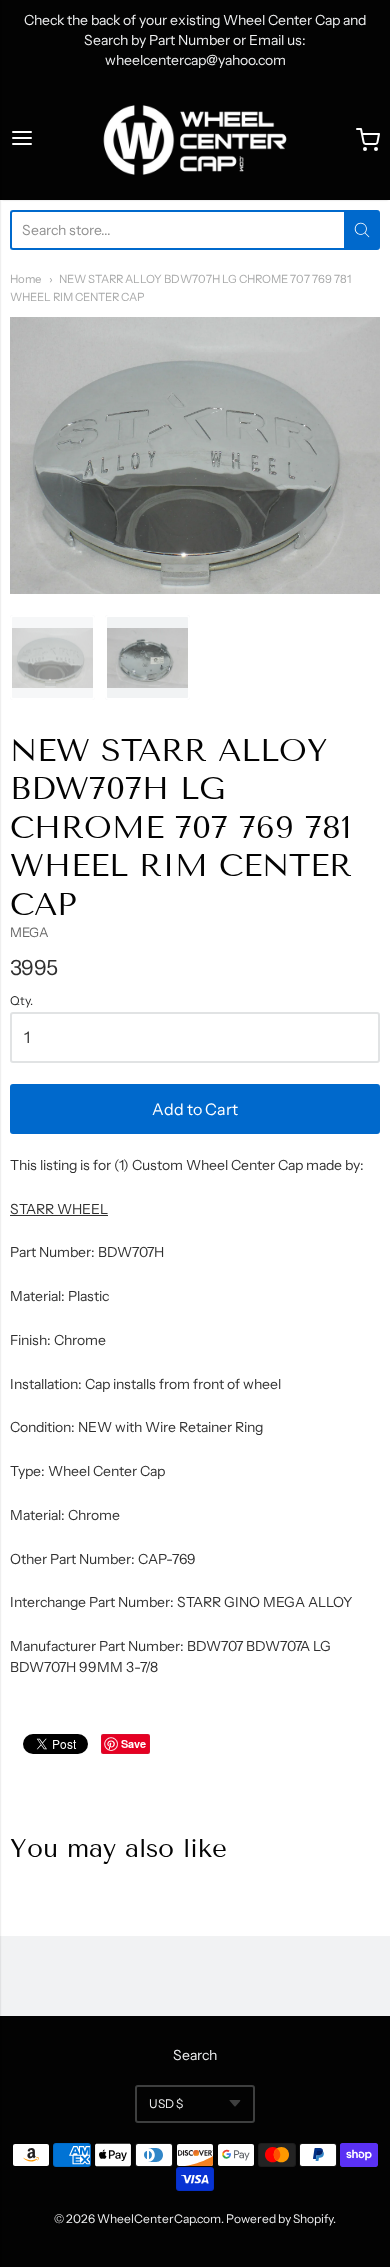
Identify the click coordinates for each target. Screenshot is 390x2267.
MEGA (29, 932)
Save (133, 1743)
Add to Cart (195, 1109)
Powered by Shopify (279, 2218)
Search (195, 2055)
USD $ (166, 2103)
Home (25, 279)
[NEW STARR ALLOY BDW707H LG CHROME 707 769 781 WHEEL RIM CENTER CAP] (52, 657)
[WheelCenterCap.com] (195, 140)
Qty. (21, 1001)
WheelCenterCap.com (159, 2218)
